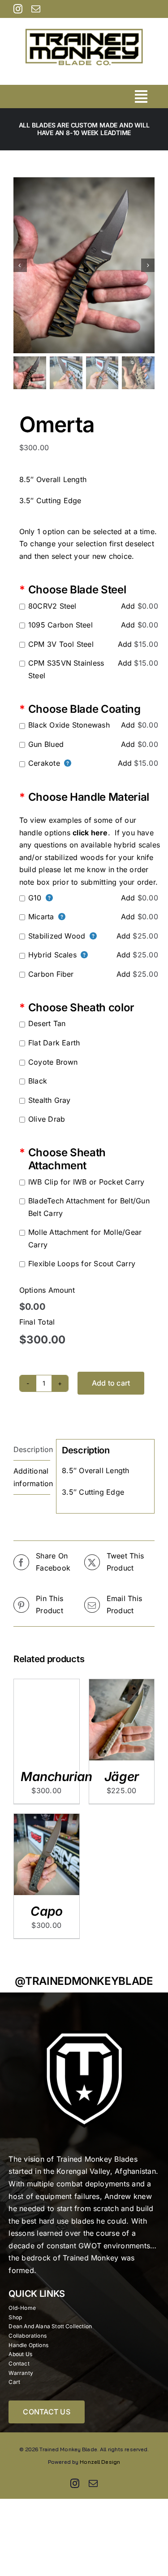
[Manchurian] (47, 1685)
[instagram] (18, 9)
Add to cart (111, 1383)
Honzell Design (100, 2462)
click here (90, 833)
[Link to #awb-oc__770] (141, 97)
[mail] (36, 9)
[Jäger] (122, 1685)
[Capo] (47, 1820)
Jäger (122, 1777)
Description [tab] (32, 1449)
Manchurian (56, 1777)
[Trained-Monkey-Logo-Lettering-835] (84, 22)
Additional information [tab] (32, 1477)
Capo (46, 1911)
